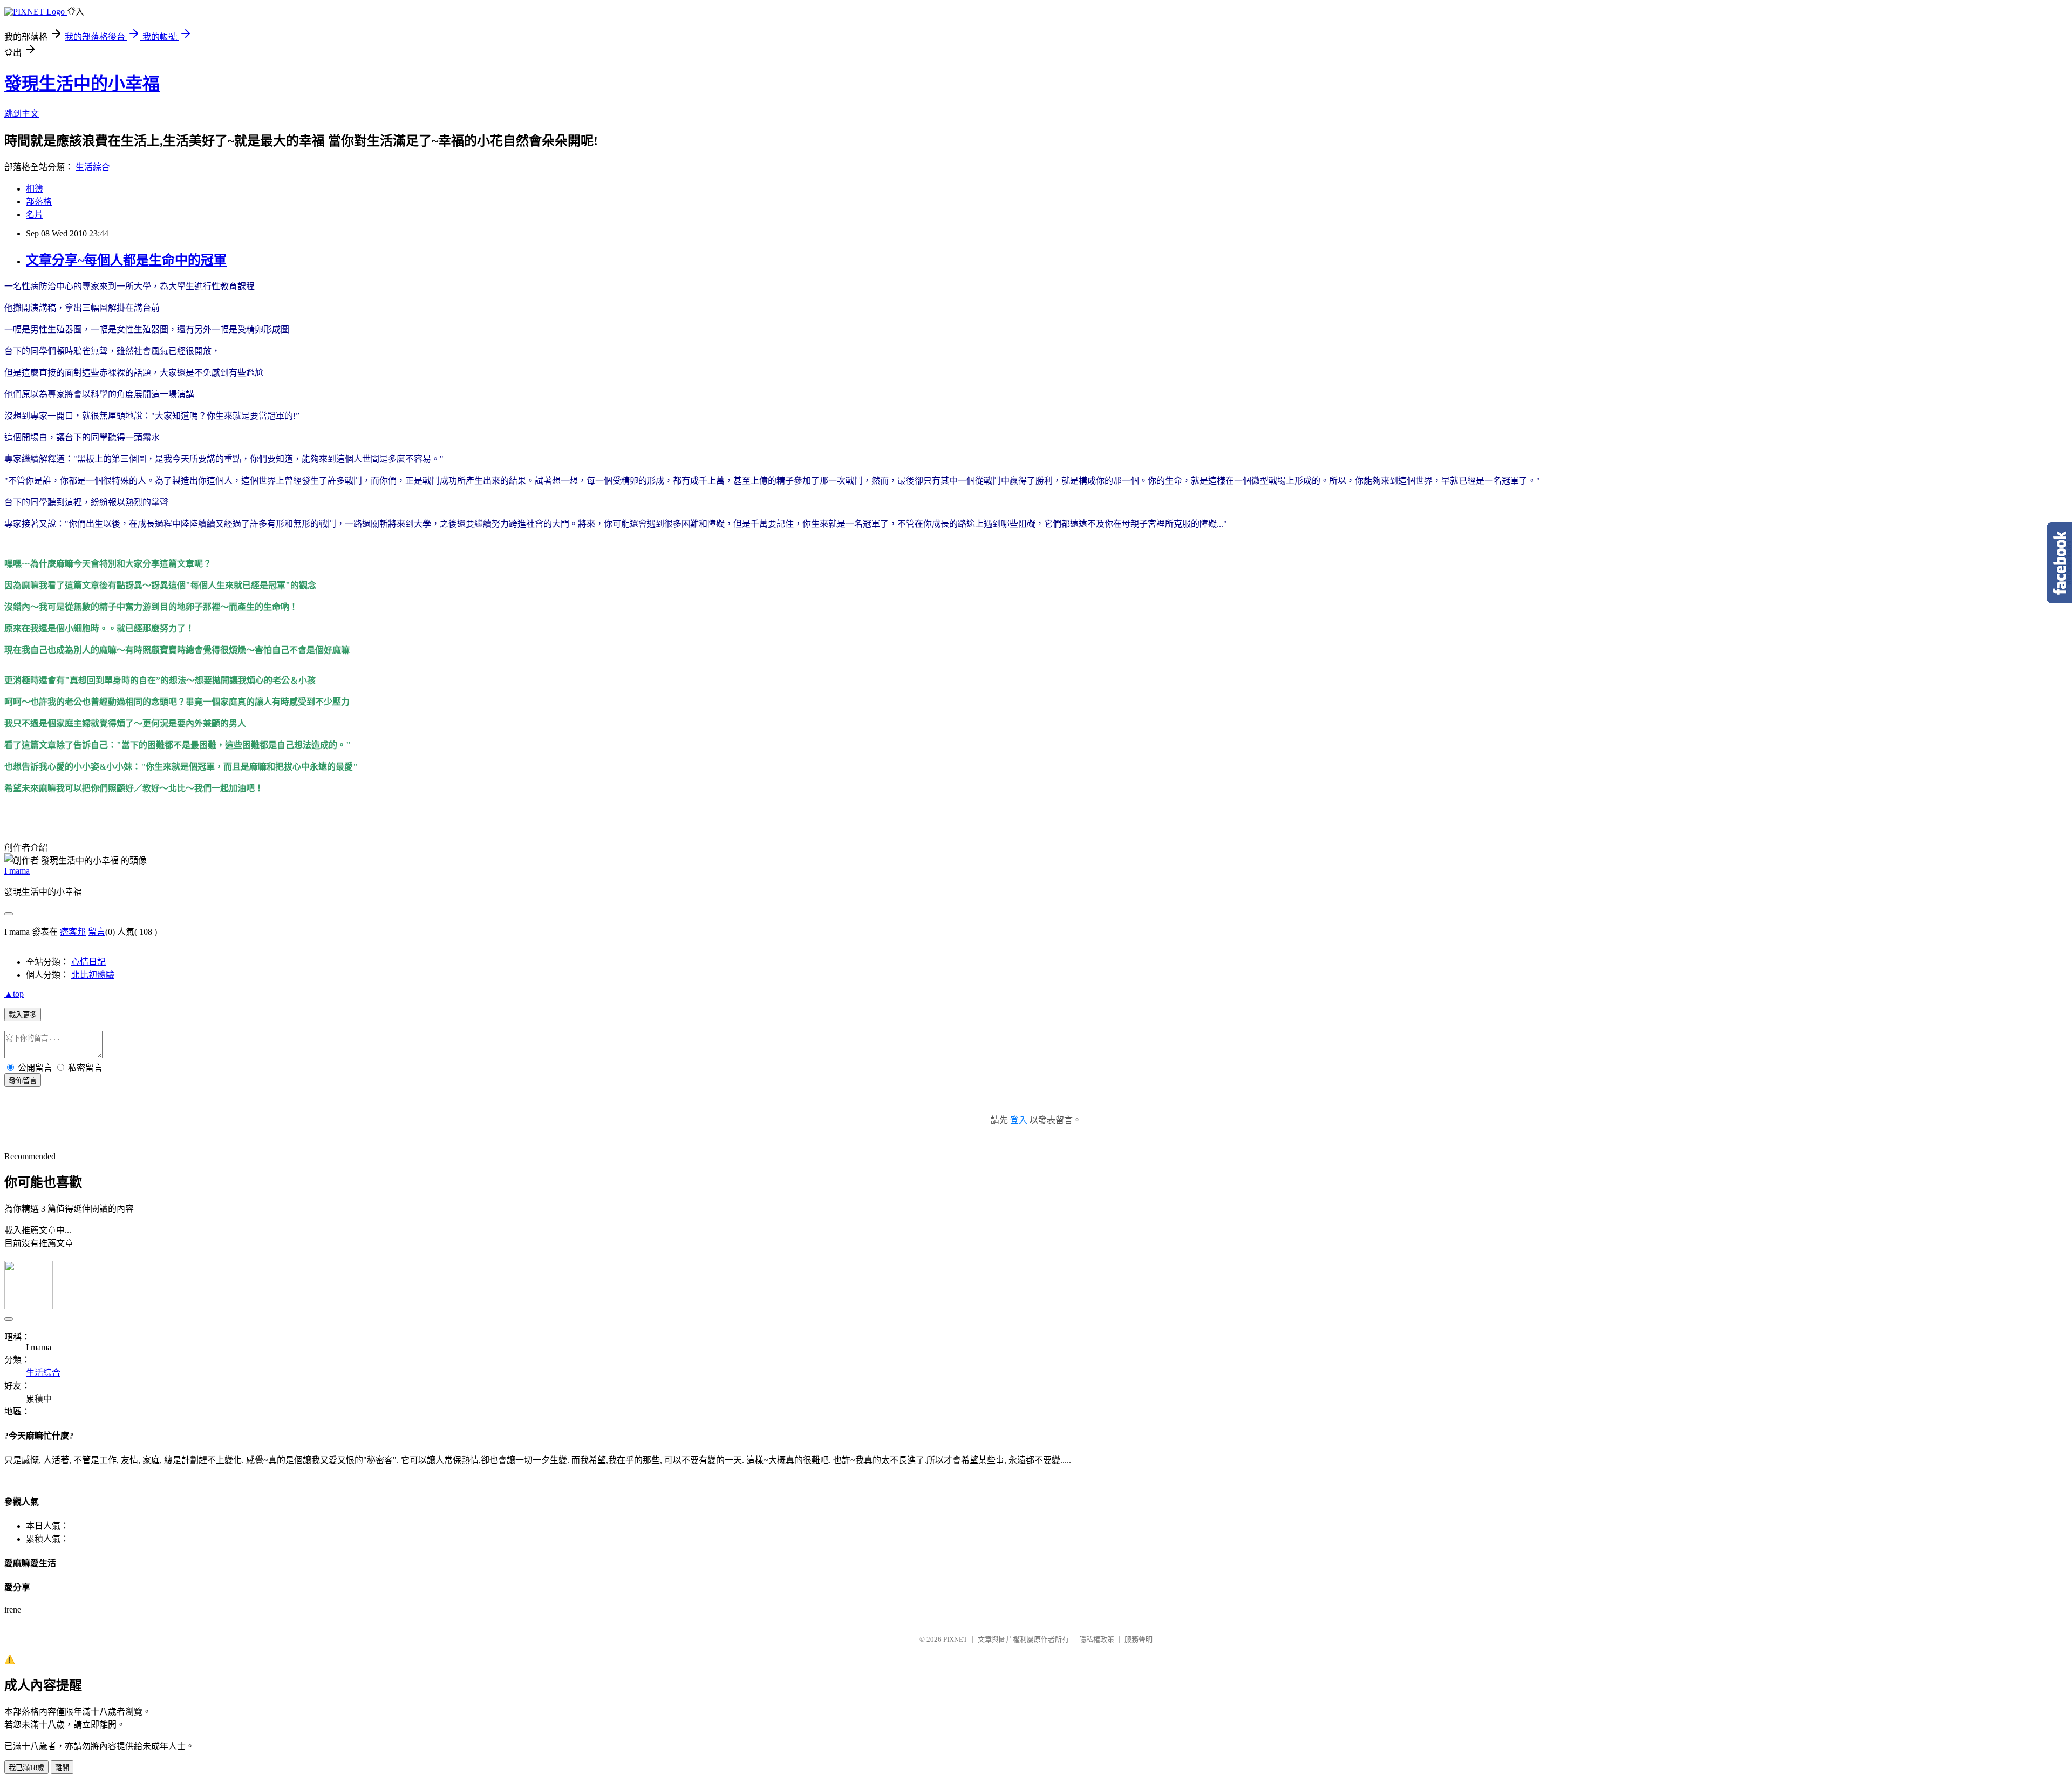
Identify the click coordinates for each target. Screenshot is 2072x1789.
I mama (17, 871)
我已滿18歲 (26, 1768)
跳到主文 (22, 114)
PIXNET (955, 1639)
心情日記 (88, 962)
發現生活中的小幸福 (82, 84)
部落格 (39, 202)
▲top (14, 994)
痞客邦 (73, 932)
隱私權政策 (1097, 1639)
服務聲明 (1139, 1639)
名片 (35, 215)
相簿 (35, 189)
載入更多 (23, 1015)
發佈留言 (23, 1081)
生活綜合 (93, 167)
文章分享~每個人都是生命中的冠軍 (126, 260)
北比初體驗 (93, 975)
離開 (62, 1768)
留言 (97, 932)
